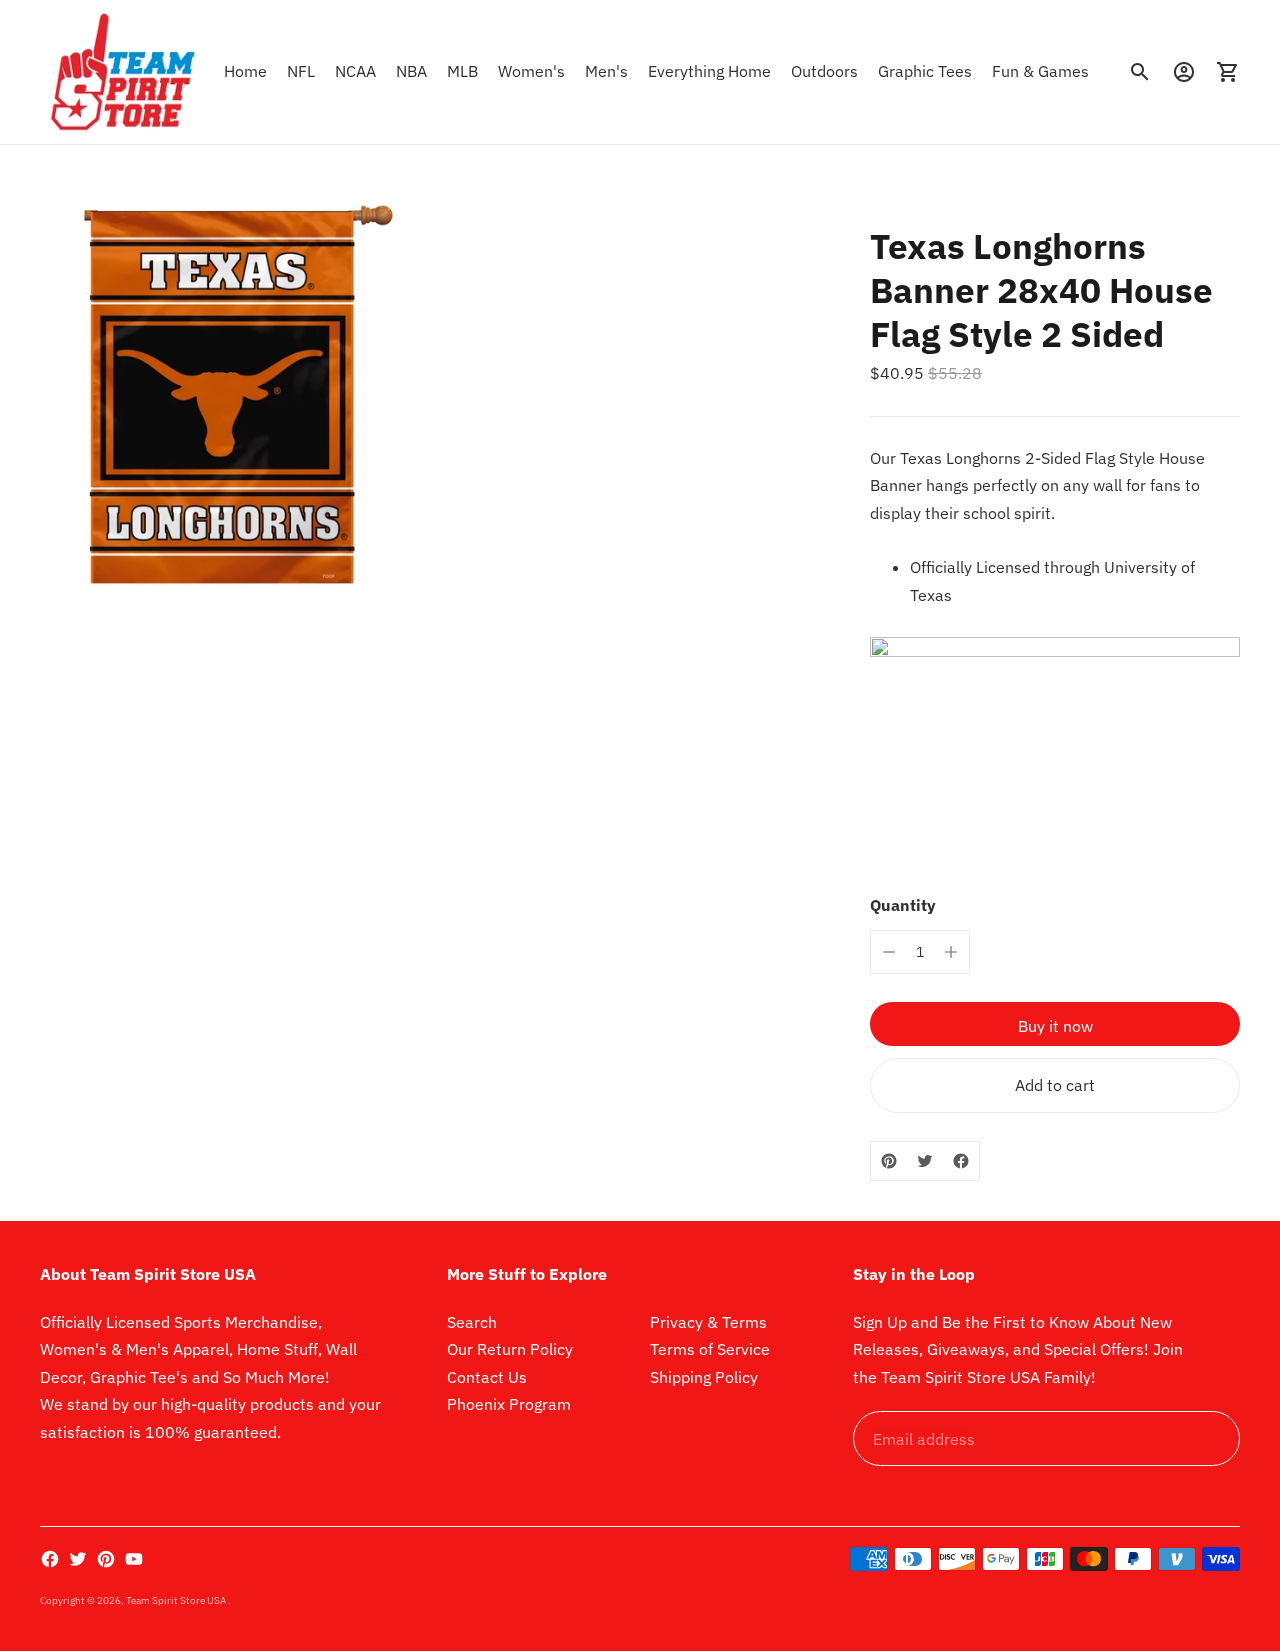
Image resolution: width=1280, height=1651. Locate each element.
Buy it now (1055, 1026)
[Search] (1140, 72)
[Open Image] (234, 394)
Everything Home (709, 71)
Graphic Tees (925, 71)
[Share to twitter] (925, 1161)
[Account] (1184, 72)
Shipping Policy (704, 1377)
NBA (411, 71)
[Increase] (951, 952)
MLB (462, 71)
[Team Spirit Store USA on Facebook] (50, 1559)
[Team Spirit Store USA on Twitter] (78, 1559)
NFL (301, 71)
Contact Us (487, 1377)
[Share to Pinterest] (889, 1161)
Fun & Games (1040, 71)
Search (472, 1322)
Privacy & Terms (708, 1322)
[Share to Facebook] (961, 1161)
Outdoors (824, 71)
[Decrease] (889, 952)
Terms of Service (710, 1349)
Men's (606, 71)
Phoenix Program (509, 1404)
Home (245, 71)
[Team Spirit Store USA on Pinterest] (106, 1559)
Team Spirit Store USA (177, 1600)
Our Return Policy (510, 1349)
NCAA (355, 71)
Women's (531, 71)
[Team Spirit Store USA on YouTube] (134, 1559)
